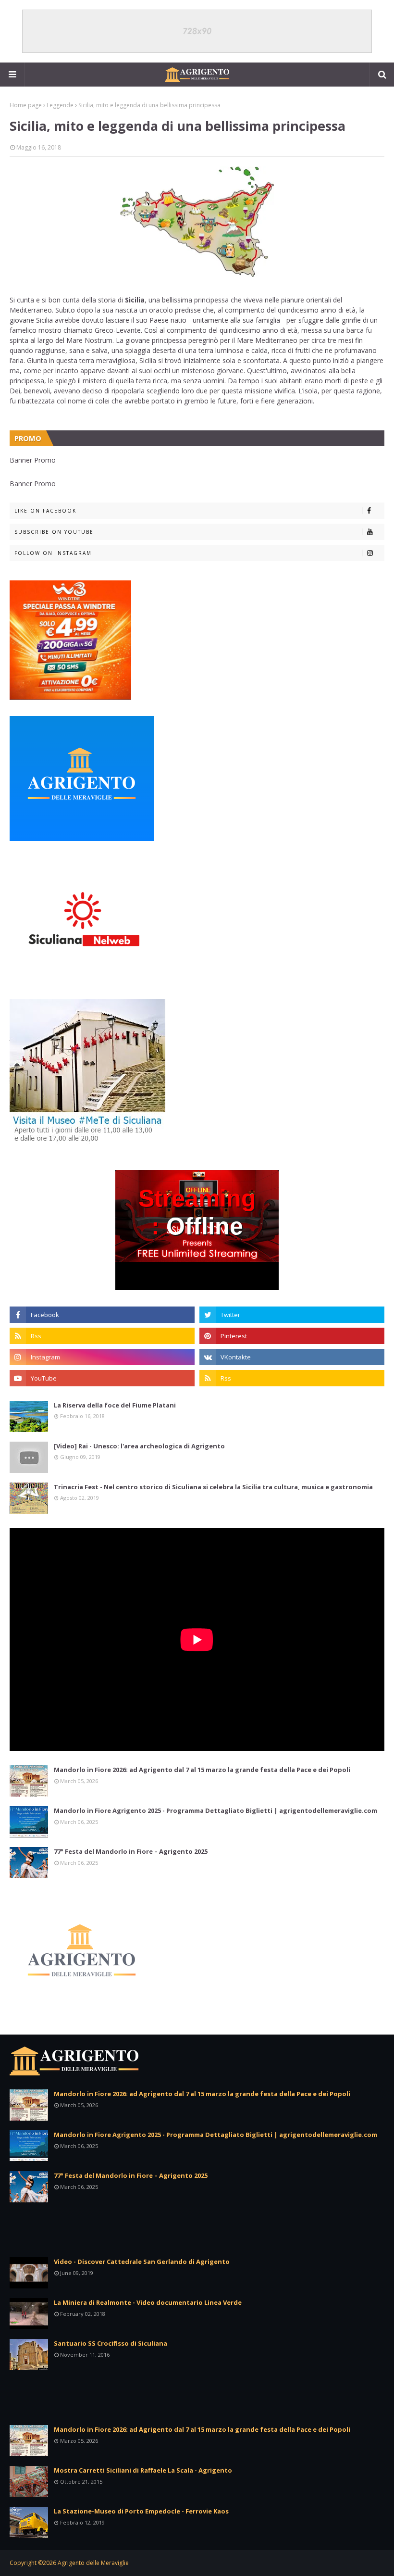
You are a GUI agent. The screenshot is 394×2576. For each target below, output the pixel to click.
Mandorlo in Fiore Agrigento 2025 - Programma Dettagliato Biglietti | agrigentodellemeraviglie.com (215, 1810)
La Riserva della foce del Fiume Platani (115, 1405)
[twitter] (292, 1315)
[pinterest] (292, 1336)
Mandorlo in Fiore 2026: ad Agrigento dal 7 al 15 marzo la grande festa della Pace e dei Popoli (202, 1770)
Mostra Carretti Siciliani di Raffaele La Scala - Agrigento (143, 2470)
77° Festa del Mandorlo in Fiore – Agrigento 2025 (131, 1851)
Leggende (60, 105)
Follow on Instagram (53, 553)
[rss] (102, 1336)
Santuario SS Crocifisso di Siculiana (111, 2343)
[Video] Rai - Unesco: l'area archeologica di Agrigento (139, 1446)
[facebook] (102, 1315)
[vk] (292, 1357)
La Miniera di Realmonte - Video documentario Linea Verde (148, 2302)
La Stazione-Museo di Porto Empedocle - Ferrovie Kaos (141, 2511)
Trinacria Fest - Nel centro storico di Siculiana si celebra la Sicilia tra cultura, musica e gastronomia (213, 1487)
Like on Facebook (45, 511)
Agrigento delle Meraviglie (93, 2563)
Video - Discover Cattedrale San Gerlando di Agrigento (142, 2262)
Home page (26, 105)
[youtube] (102, 1378)
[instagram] (102, 1357)
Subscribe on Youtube (54, 532)
